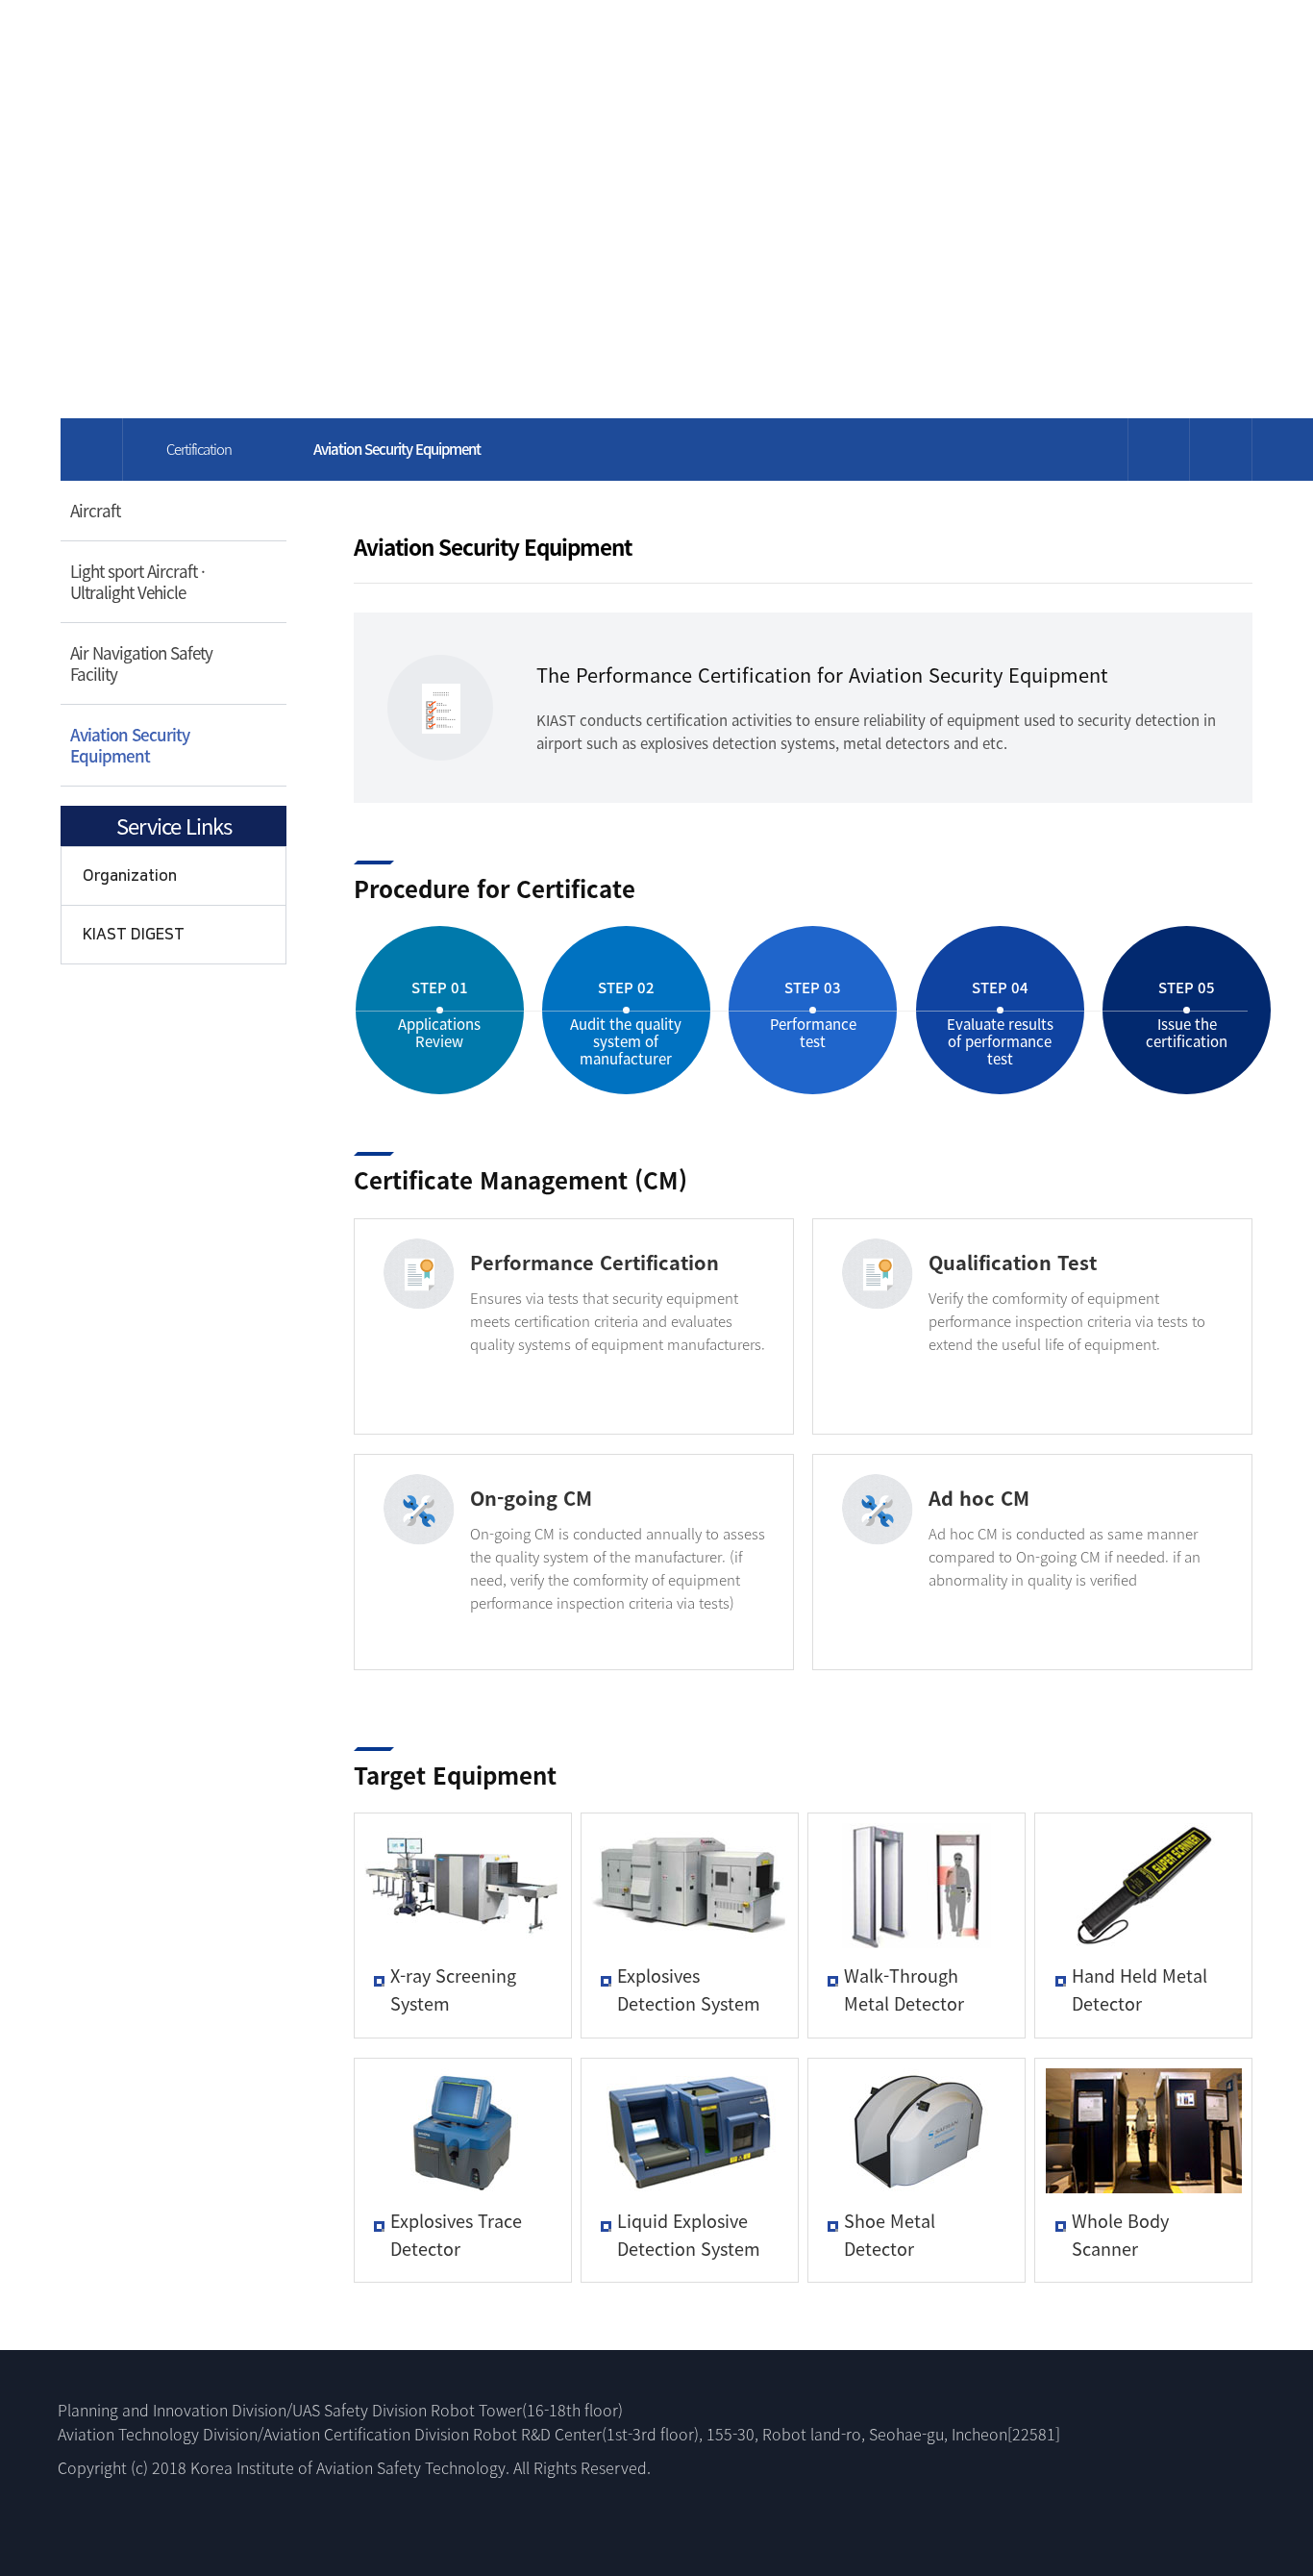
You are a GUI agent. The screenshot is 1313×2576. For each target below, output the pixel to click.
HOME (1071, 44)
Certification (199, 449)
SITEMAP (1174, 44)
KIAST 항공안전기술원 (192, 39)
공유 (1221, 450)
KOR (1119, 44)
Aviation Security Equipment (130, 745)
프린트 (1159, 450)
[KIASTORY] (497, 40)
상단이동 (1226, 2351)
